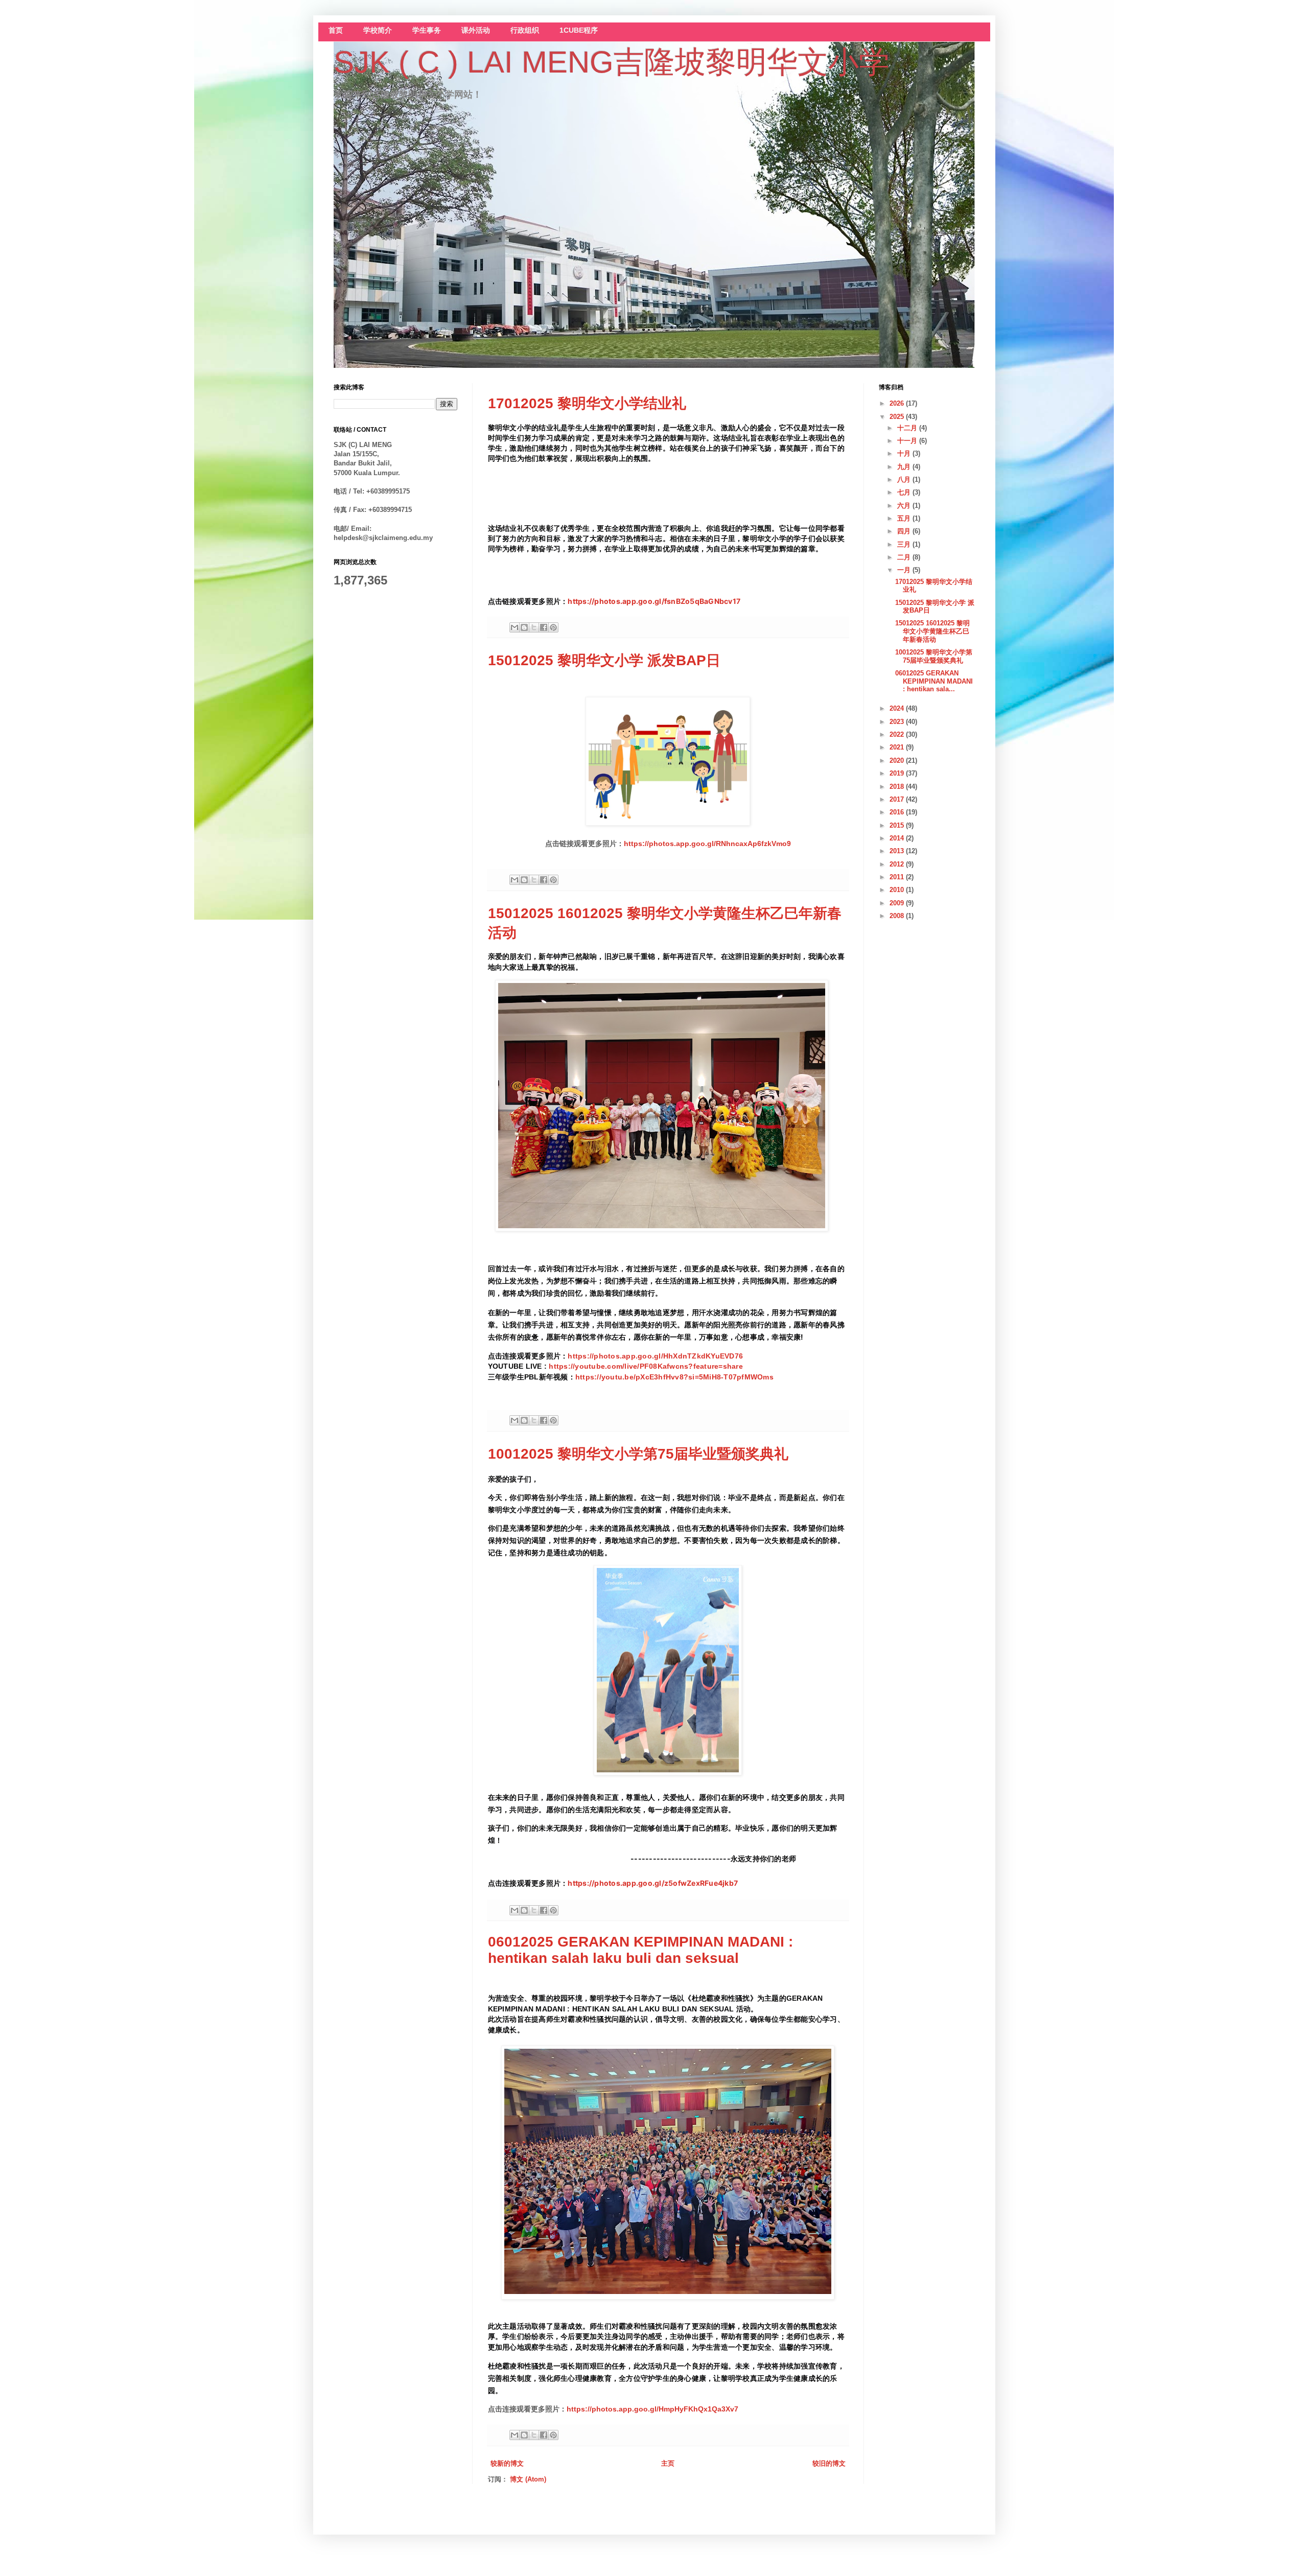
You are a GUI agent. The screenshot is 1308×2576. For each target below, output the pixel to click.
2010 (898, 890)
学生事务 (427, 30)
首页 (336, 30)
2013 (898, 851)
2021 (898, 747)
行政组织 (525, 30)
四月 (905, 531)
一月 (905, 570)
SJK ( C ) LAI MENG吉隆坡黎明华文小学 (612, 62)
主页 (668, 2463)
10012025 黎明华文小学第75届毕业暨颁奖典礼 (638, 1454)
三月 (905, 544)
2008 (898, 916)
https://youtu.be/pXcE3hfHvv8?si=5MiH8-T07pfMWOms (674, 1377)
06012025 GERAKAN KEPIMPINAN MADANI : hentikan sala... (934, 681)
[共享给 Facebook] (544, 627)
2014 (898, 838)
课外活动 (476, 30)
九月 (905, 467)
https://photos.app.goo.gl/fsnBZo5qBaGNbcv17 (654, 601)
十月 (905, 453)
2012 (898, 864)
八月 (905, 479)
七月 (905, 492)
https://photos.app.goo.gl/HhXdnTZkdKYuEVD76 (655, 1356)
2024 (898, 708)
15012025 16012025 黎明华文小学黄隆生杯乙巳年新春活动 (932, 631)
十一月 (908, 441)
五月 (905, 518)
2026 (898, 403)
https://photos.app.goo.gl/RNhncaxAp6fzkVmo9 (707, 844)
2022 (898, 734)
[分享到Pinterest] (553, 627)
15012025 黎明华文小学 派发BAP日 (604, 660)
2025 (898, 417)
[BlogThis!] (524, 627)
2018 (898, 787)
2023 (898, 722)
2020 (898, 760)
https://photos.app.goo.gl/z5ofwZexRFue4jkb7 (653, 1883)
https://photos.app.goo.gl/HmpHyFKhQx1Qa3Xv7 (652, 2409)
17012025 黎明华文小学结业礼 (587, 403)
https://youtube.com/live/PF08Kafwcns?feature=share (646, 1366)
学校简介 (378, 30)
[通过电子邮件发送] (515, 627)
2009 (898, 903)
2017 (898, 799)
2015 (898, 825)
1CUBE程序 (579, 30)
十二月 (908, 428)
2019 (898, 773)
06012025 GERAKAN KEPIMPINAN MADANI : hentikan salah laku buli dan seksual (640, 1950)
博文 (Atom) (528, 2479)
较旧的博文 (829, 2463)
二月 (905, 557)
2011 (898, 877)
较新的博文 (507, 2463)
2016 (898, 812)
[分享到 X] (534, 627)
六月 (905, 506)
